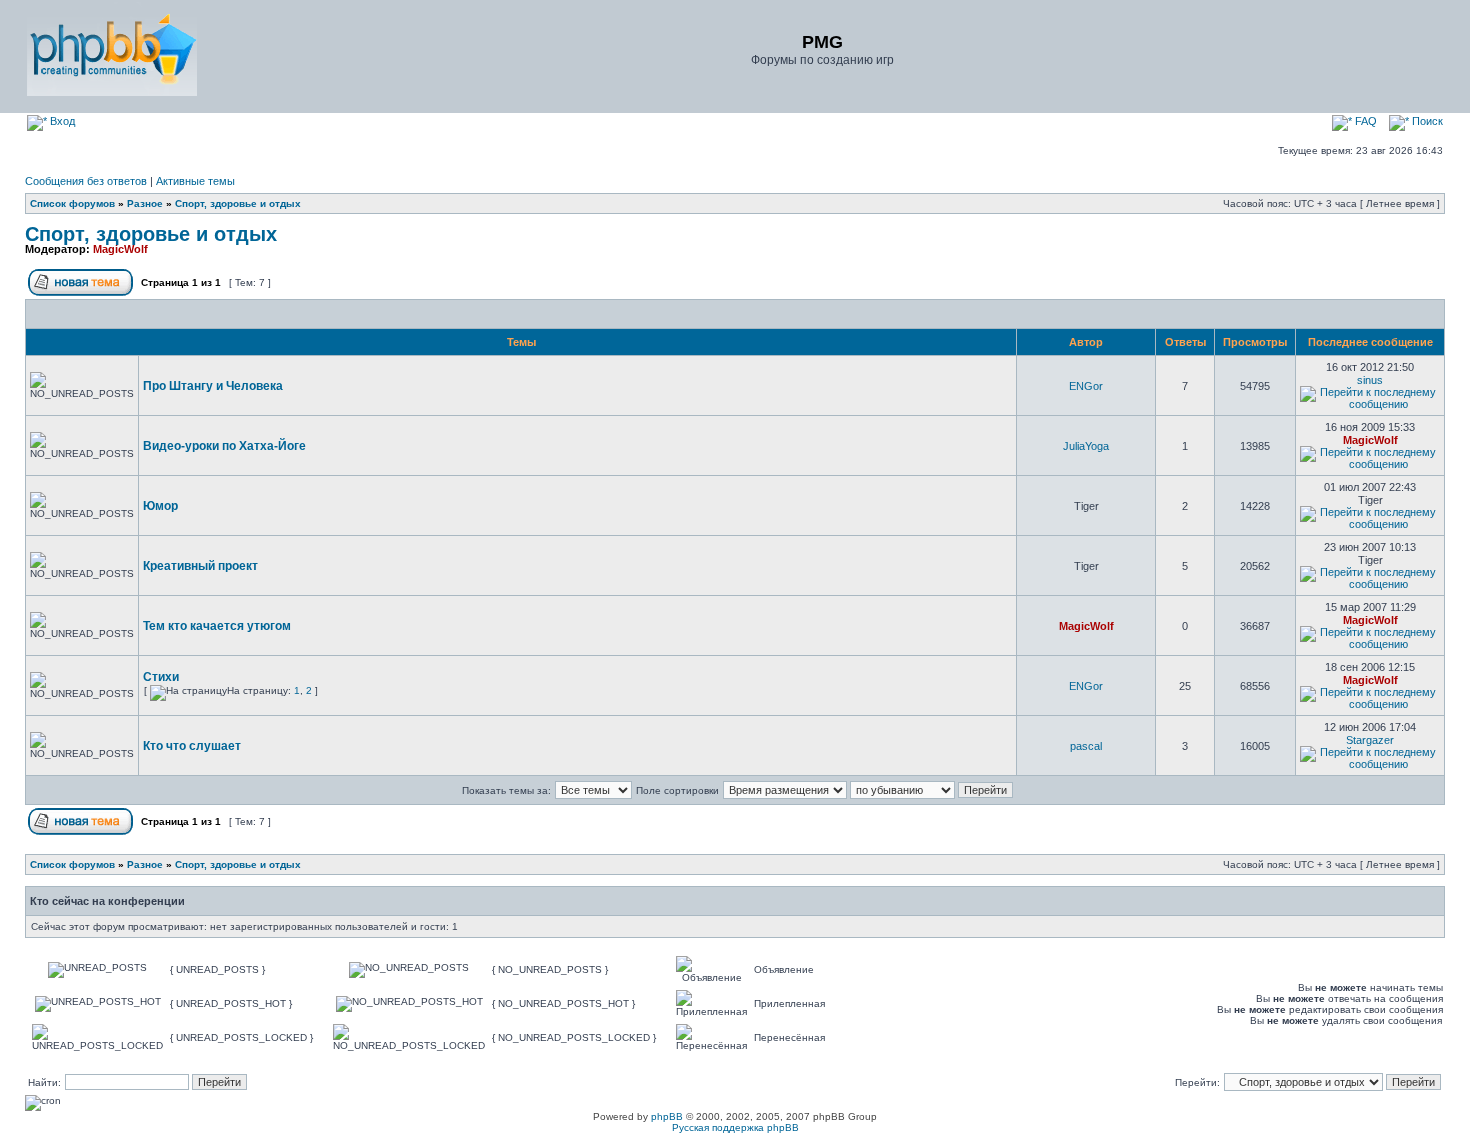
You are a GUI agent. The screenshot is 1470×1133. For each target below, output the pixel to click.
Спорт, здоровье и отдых (238, 203)
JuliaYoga (1086, 446)
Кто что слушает (192, 746)
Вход (61, 121)
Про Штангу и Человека (213, 386)
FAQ (1364, 121)
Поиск (1426, 121)
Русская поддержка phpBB (735, 1127)
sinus (1370, 380)
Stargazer (1370, 740)
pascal (1086, 746)
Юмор (160, 506)
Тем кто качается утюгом (217, 626)
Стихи (161, 677)
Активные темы (195, 181)
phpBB (667, 1116)
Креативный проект (200, 566)
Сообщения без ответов (86, 181)
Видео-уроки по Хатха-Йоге (224, 446)
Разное (145, 203)
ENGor (1086, 386)
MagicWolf (120, 249)
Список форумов (72, 203)
